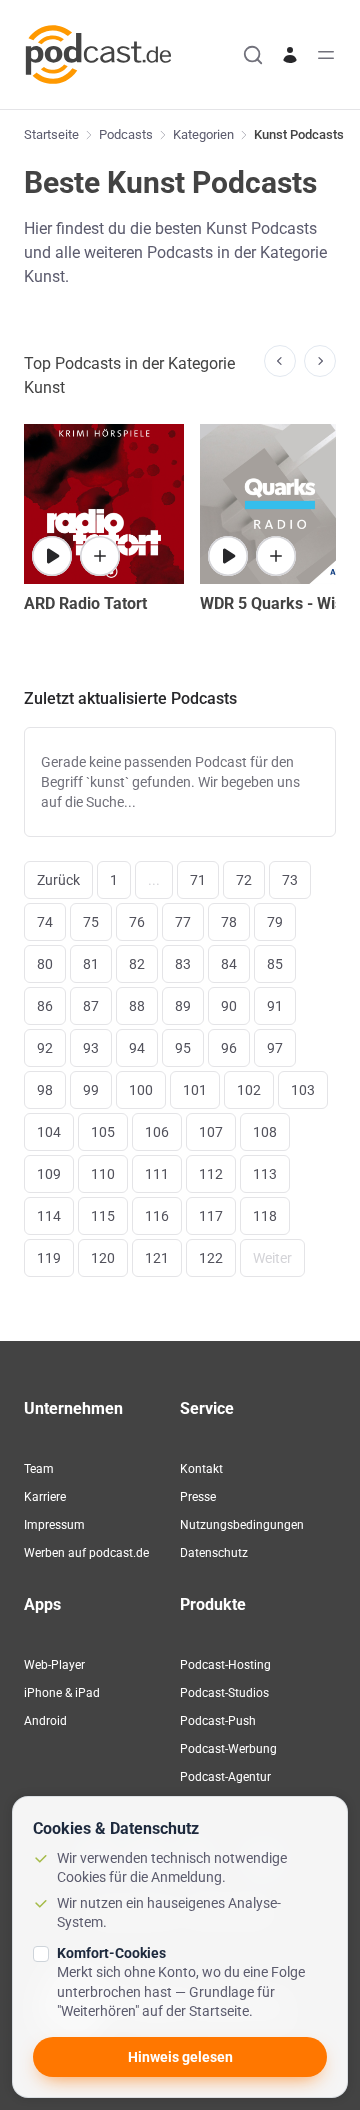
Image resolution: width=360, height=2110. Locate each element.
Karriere (45, 1497)
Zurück (58, 880)
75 (91, 922)
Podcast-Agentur (225, 1777)
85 (275, 964)
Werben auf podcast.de (86, 1553)
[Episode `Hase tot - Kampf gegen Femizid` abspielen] (52, 556)
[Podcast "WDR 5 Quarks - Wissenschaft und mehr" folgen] (276, 556)
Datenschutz (214, 1553)
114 (49, 1216)
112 (211, 1174)
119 (49, 1258)
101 (195, 1090)
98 (45, 1090)
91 (275, 1006)
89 (183, 1006)
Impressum (54, 1525)
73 (290, 880)
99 (91, 1090)
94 (137, 1048)
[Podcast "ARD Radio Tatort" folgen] (100, 556)
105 (103, 1132)
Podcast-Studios (224, 1693)
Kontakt (201, 1469)
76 (137, 922)
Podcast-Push (218, 1721)
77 (183, 922)
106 (157, 1132)
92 (45, 1048)
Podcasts (126, 134)
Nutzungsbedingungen (242, 1525)
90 (229, 1006)
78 (229, 922)
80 (45, 964)
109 (49, 1174)
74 (45, 922)
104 (49, 1132)
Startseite (51, 134)
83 (183, 964)
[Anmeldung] (290, 55)
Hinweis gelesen (180, 2057)
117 (211, 1216)
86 (45, 1006)
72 (244, 880)
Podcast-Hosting (225, 1665)
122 (211, 1258)
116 (157, 1216)
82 (137, 964)
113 (265, 1174)
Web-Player (54, 1665)
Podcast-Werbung (228, 1749)
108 (265, 1132)
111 (157, 1174)
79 (275, 922)
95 (183, 1048)
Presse (198, 1497)
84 (229, 964)
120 (103, 1258)
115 (103, 1216)
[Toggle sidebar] (326, 55)
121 (157, 1258)
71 (198, 880)
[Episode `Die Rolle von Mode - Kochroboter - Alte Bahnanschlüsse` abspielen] (228, 556)
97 (275, 1048)
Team (39, 1469)
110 (103, 1174)
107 (211, 1132)
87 (91, 1006)
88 (137, 1006)
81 (91, 964)
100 (141, 1090)
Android (45, 1721)
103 (303, 1090)
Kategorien (203, 134)
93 (91, 1048)
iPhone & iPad (62, 1693)
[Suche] (253, 55)
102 (249, 1090)
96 (229, 1048)
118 (265, 1216)
